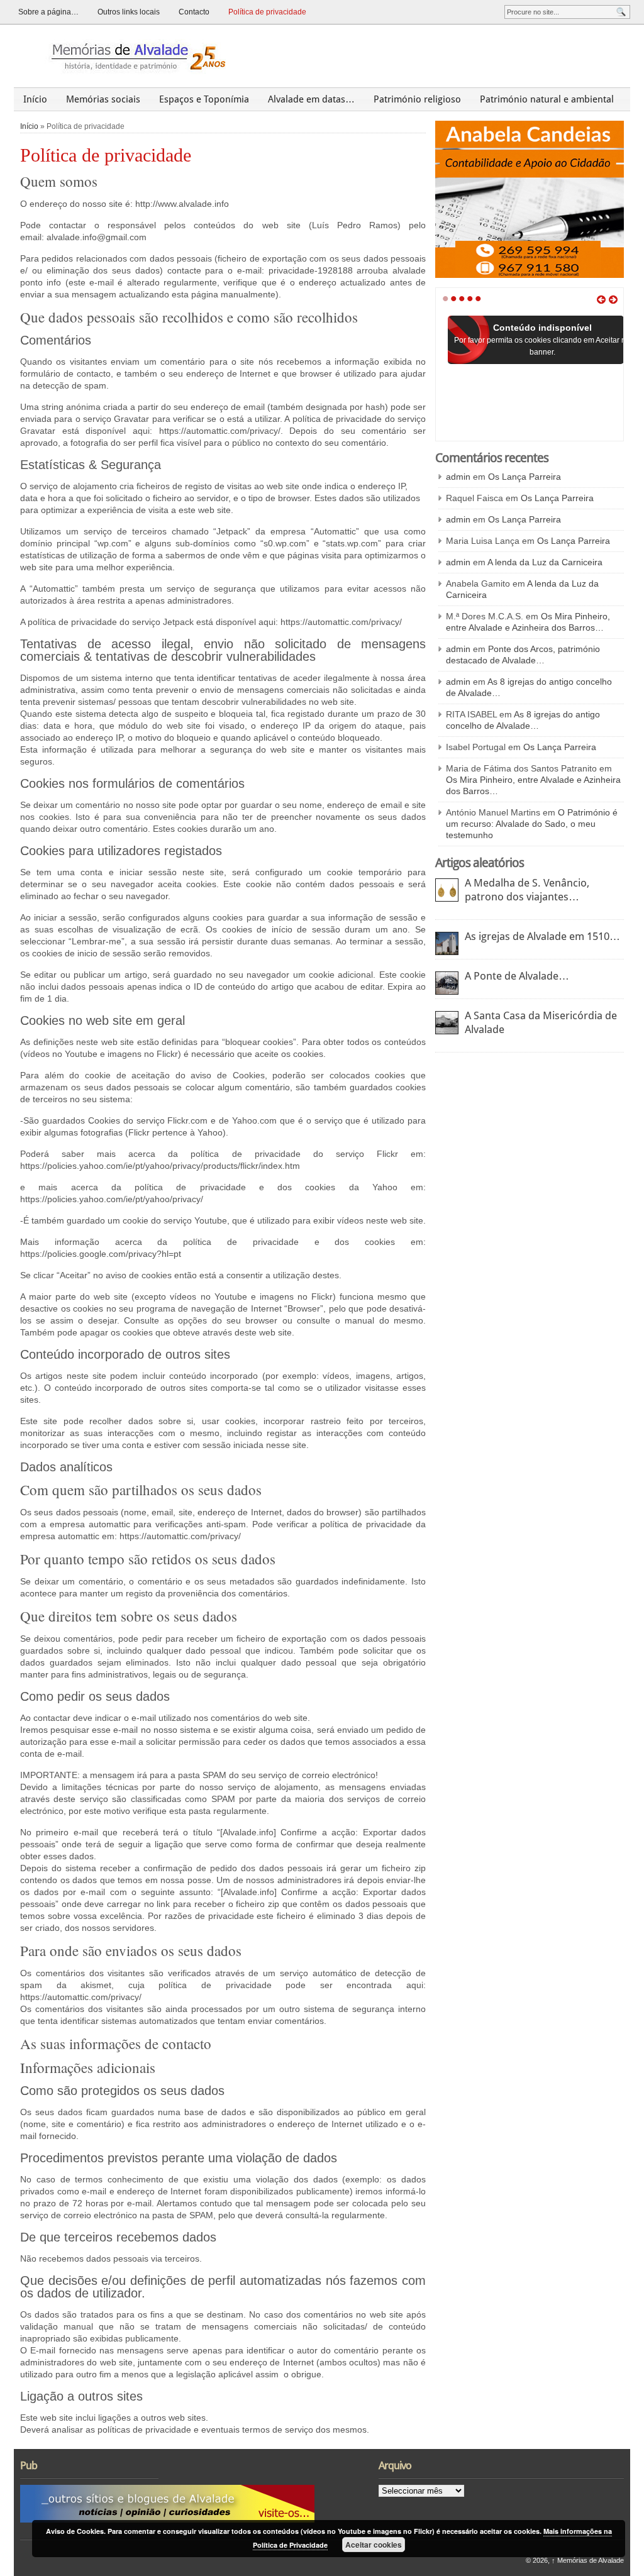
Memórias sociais (103, 99)
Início (35, 99)
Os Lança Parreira (525, 477)
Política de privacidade (267, 12)
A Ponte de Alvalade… (517, 976)
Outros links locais (129, 12)
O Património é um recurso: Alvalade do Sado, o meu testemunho (532, 824)
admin (458, 477)
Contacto (194, 12)
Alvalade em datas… (311, 99)
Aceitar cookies (374, 2545)
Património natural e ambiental (547, 99)
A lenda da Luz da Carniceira (545, 562)
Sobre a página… (48, 12)
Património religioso (417, 99)
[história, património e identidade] (133, 56)
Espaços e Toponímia (204, 99)
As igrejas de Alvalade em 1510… (542, 936)
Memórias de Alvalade (588, 2560)
